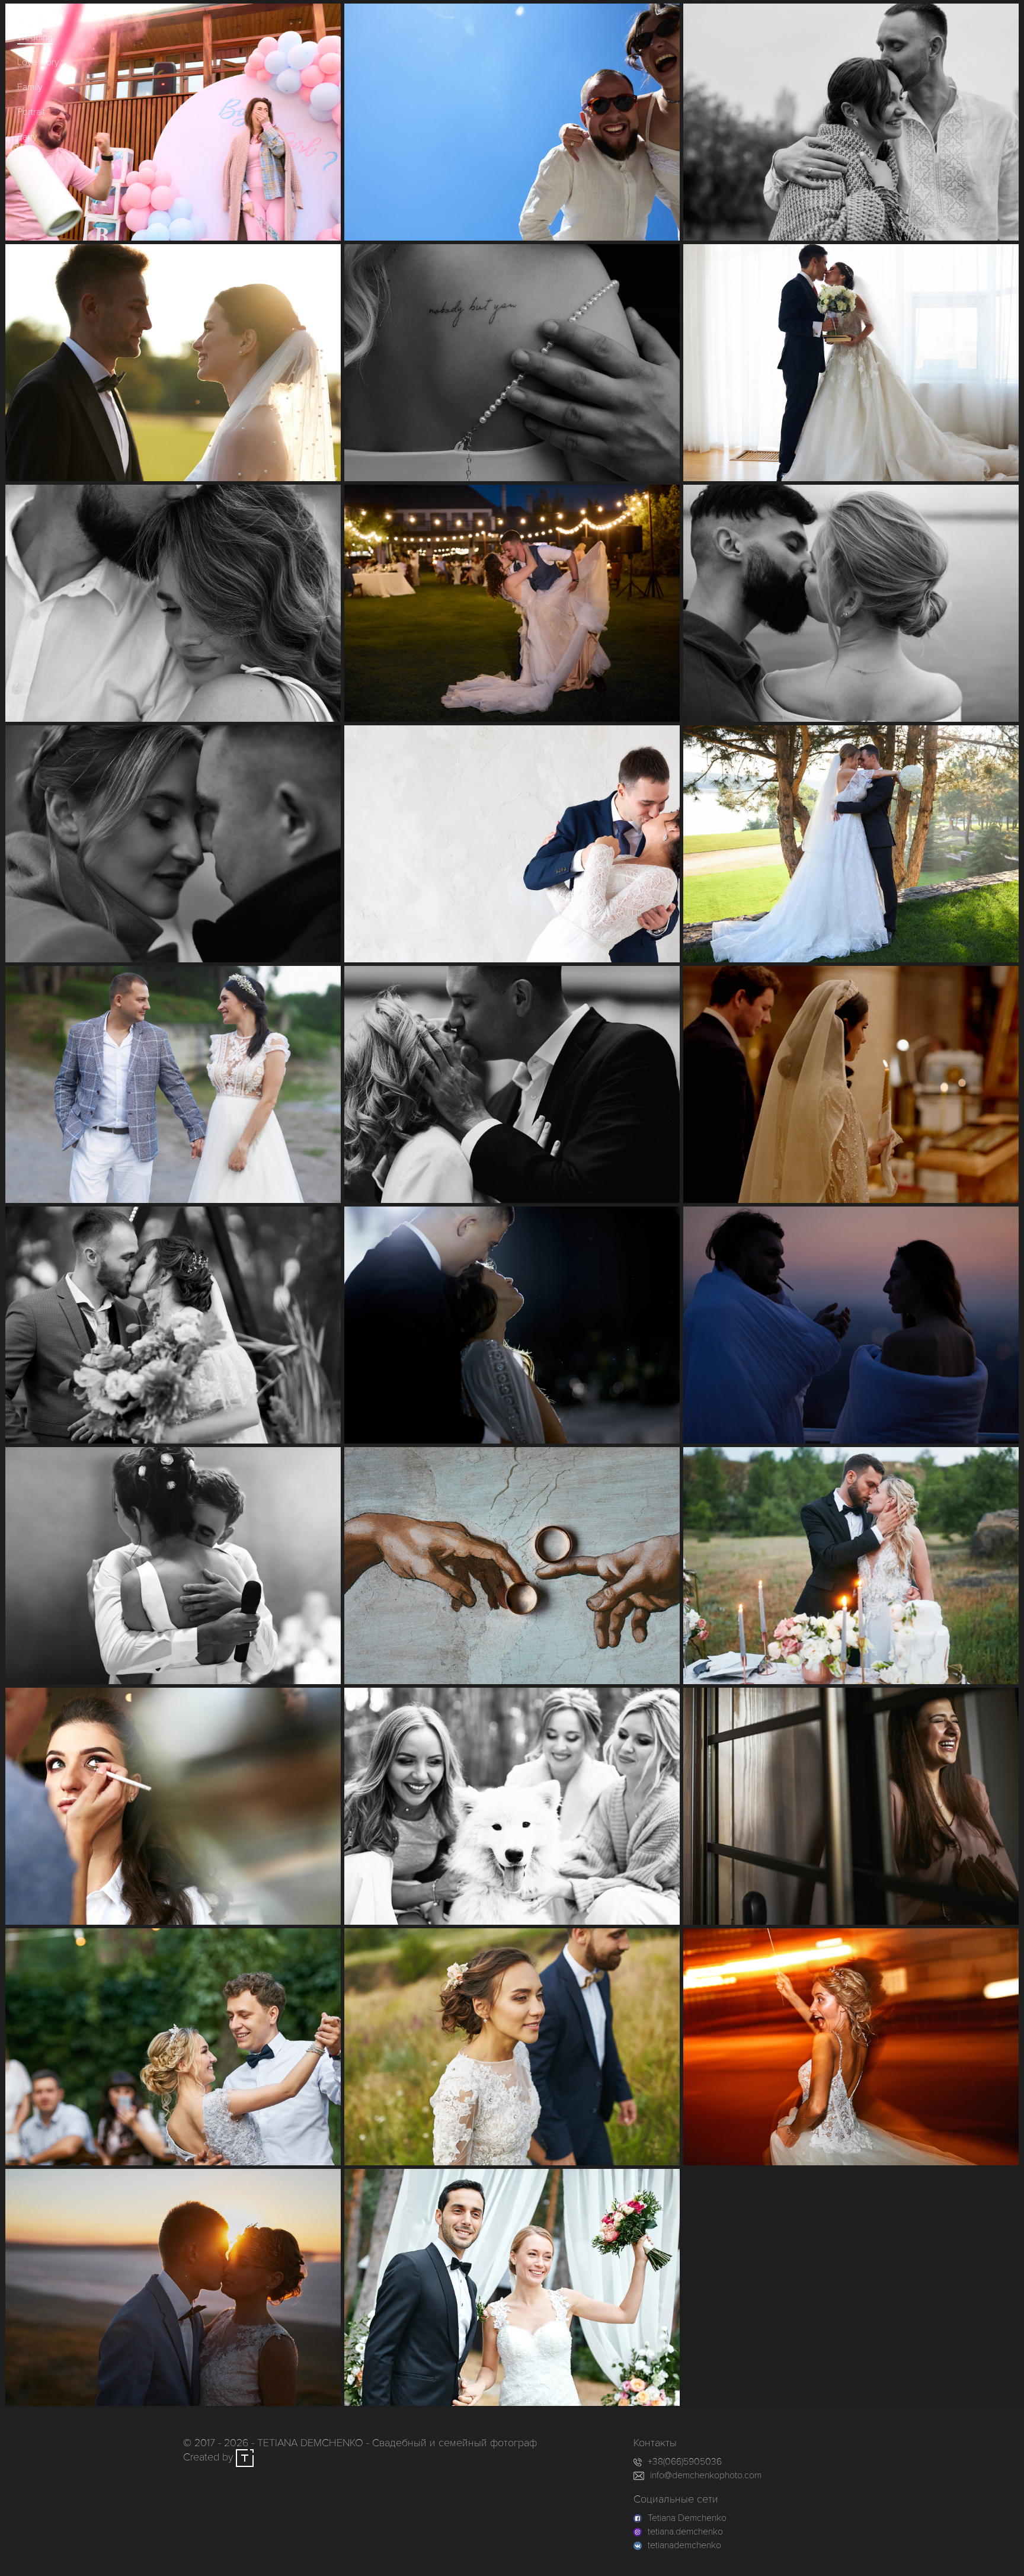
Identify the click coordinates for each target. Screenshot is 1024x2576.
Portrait (31, 112)
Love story (38, 62)
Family (30, 87)
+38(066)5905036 (685, 2462)
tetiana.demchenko (685, 2532)
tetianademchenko (684, 2545)
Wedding (35, 37)
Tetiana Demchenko (687, 2518)
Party (27, 137)
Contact (33, 162)
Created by (209, 2457)
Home (29, 12)
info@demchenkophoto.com (706, 2475)
